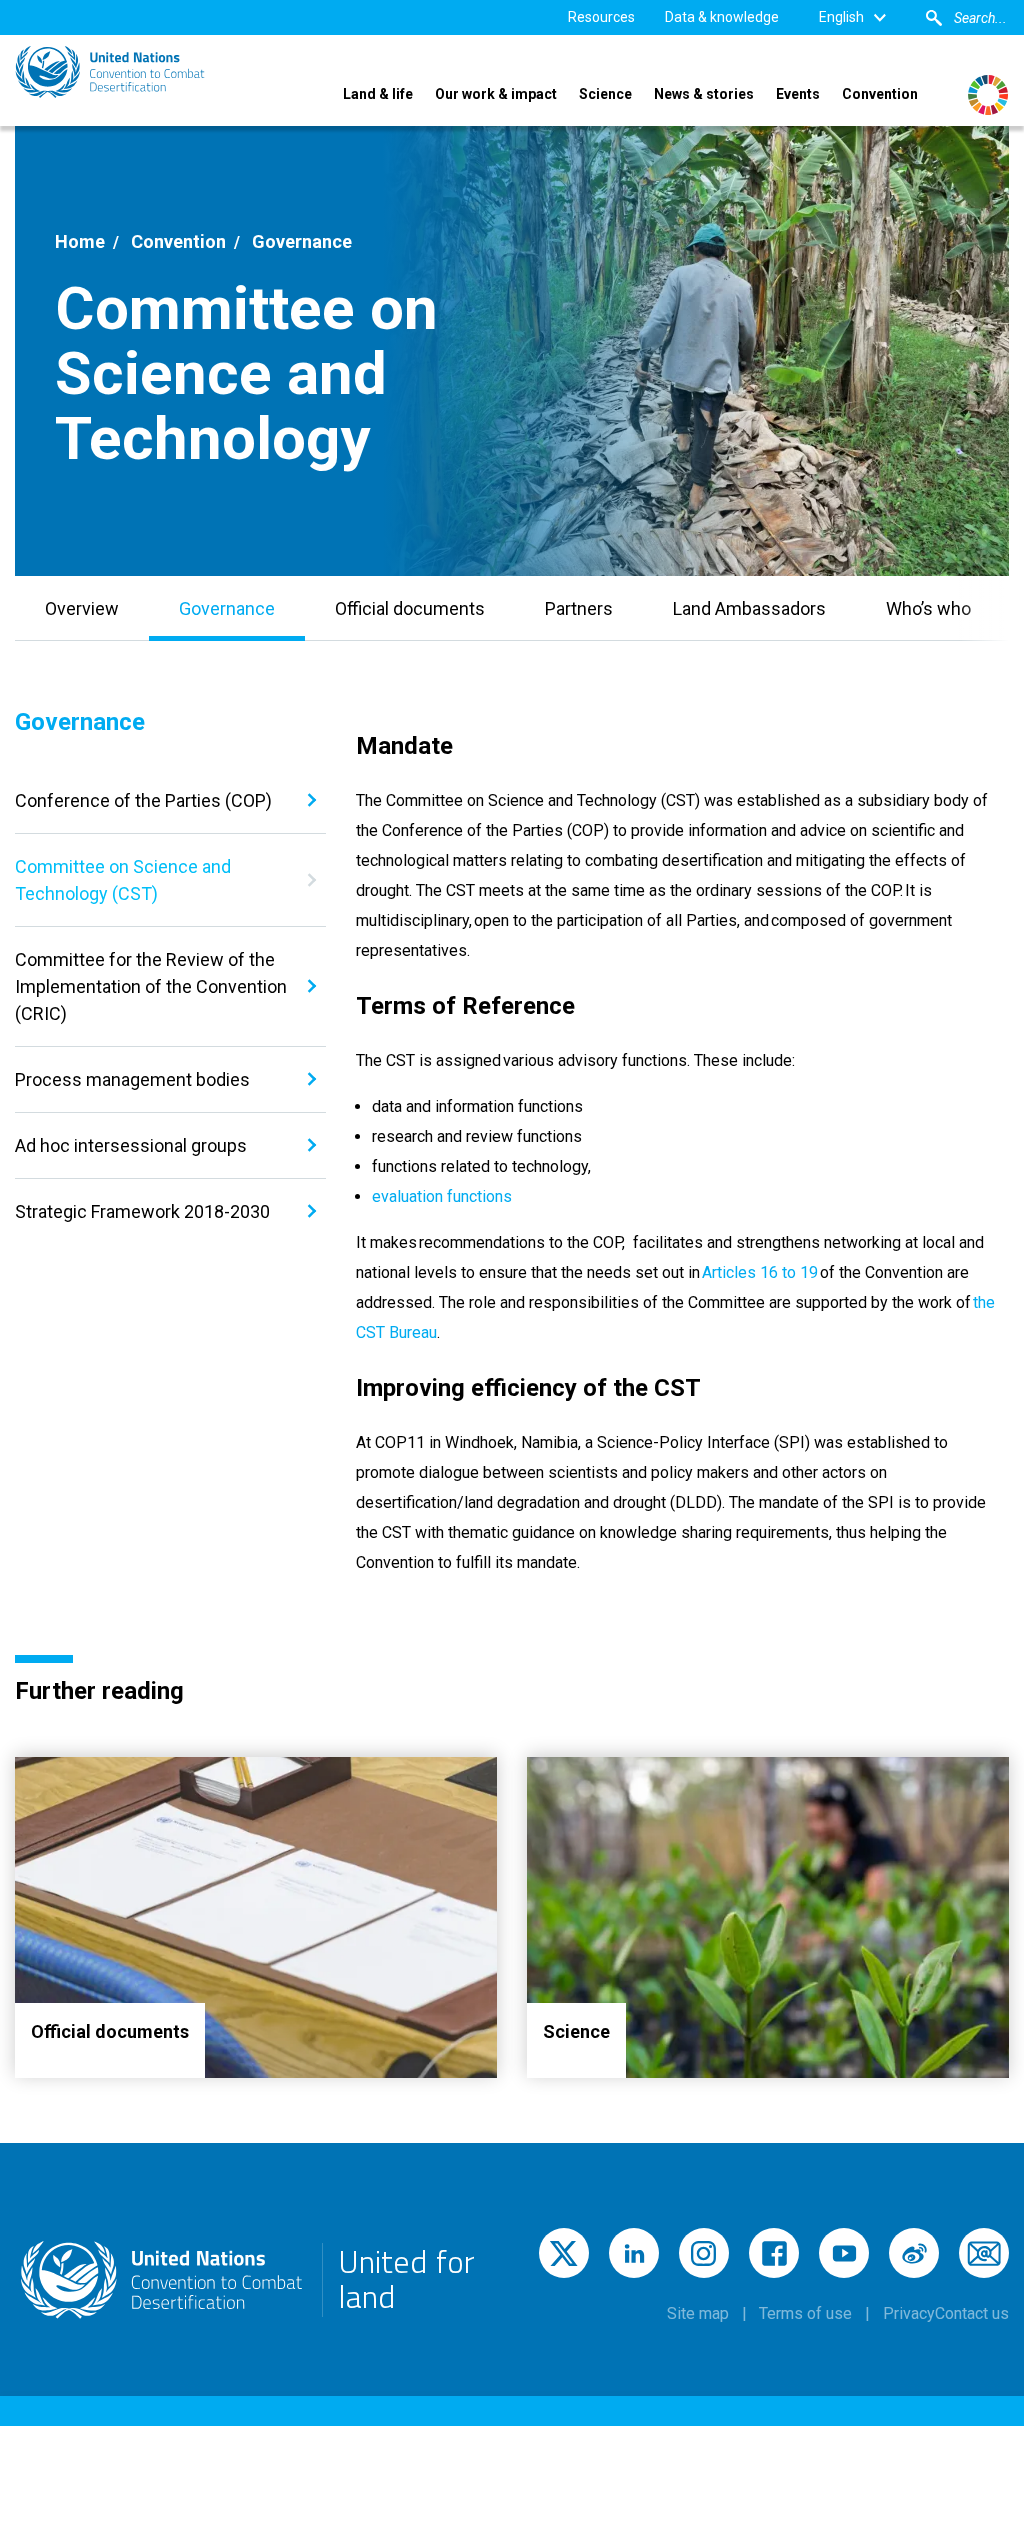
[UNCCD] (110, 72)
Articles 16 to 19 (760, 1272)
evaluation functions (442, 1196)
